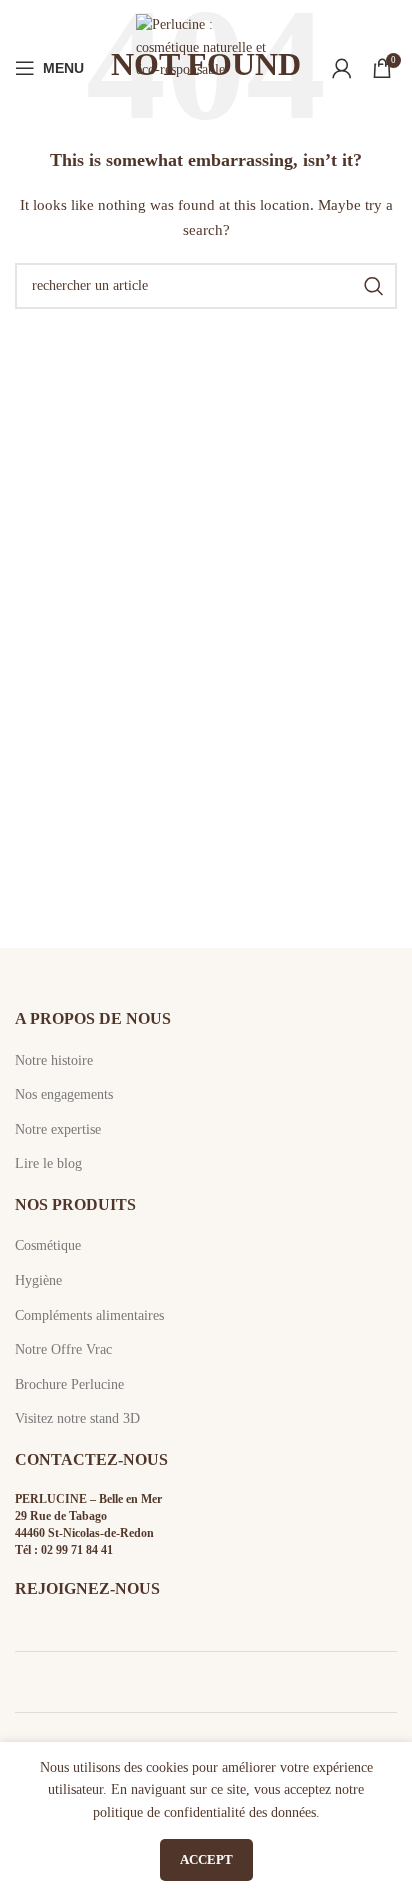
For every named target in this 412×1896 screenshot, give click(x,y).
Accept (206, 1859)
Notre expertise (58, 1129)
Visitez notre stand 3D (77, 1418)
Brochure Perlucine (69, 1384)
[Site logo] (206, 66)
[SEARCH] (374, 286)
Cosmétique (48, 1245)
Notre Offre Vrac (63, 1349)
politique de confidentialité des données (204, 1812)
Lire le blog (48, 1163)
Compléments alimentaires (89, 1315)
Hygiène (38, 1280)
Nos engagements (64, 1094)
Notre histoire (54, 1060)
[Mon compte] (342, 68)
